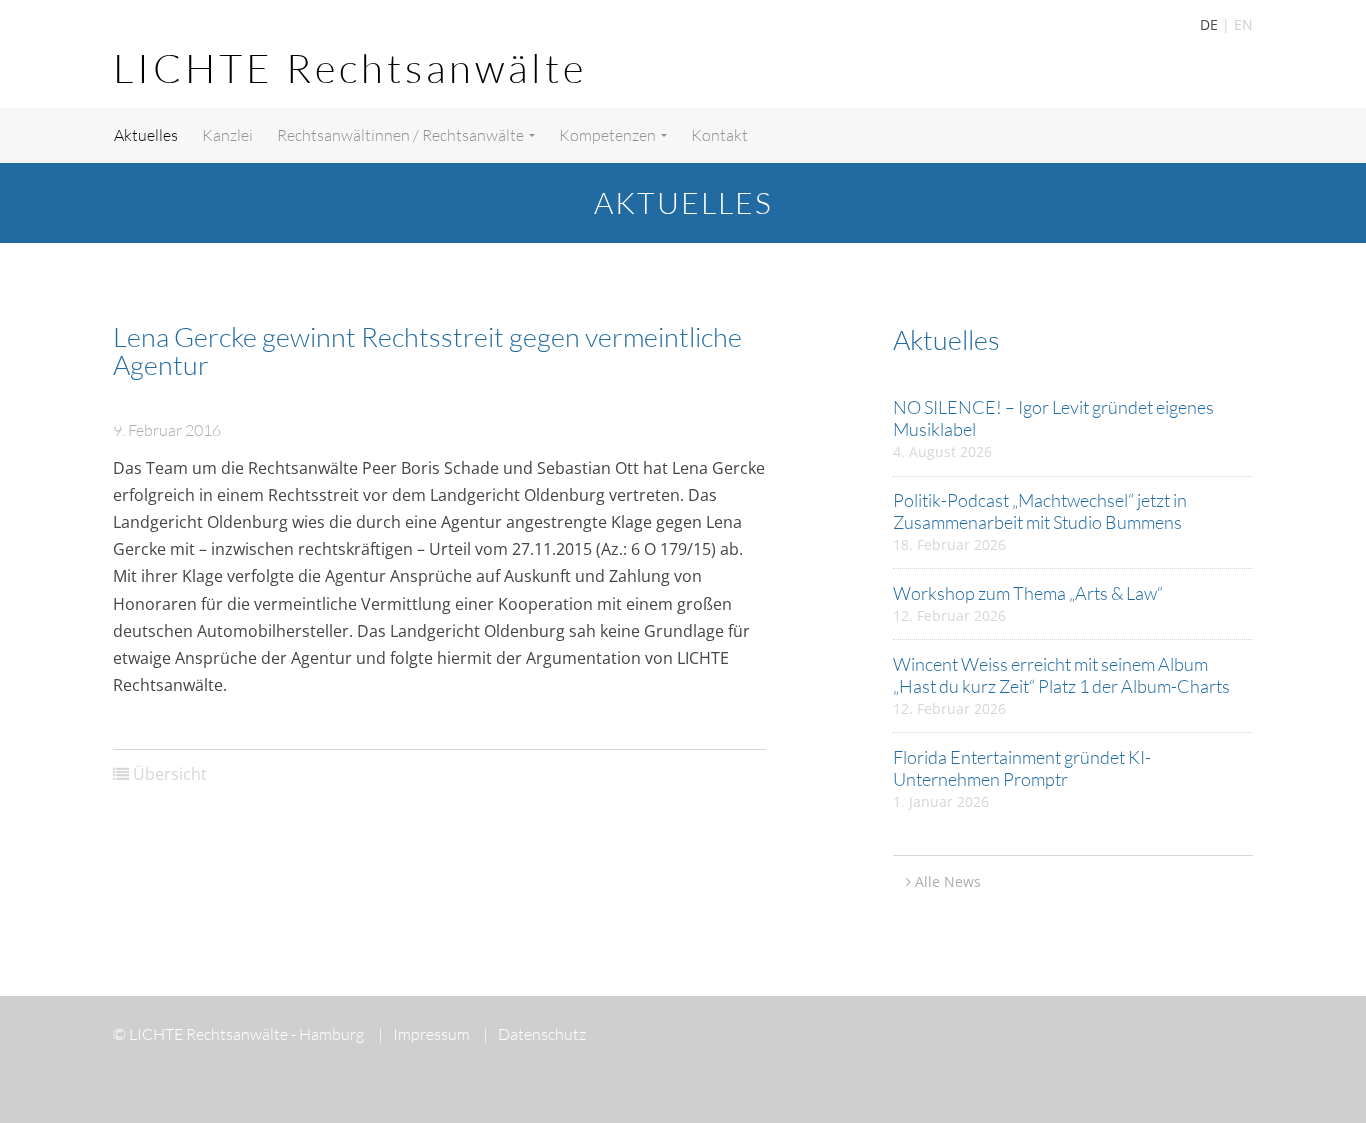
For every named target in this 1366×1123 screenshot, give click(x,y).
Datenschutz (534, 1034)
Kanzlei (227, 135)
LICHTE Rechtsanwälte (350, 67)
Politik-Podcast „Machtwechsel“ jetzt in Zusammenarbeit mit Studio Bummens (1040, 511)
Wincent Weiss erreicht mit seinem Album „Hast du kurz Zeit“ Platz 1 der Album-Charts (1061, 675)
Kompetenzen (609, 135)
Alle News (948, 881)
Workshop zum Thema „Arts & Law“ (1028, 593)
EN (1243, 24)
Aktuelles (146, 135)
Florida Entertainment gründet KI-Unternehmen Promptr (1022, 768)
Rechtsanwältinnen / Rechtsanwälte (402, 135)
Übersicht (170, 774)
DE (1209, 24)
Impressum (424, 1034)
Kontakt (719, 135)
